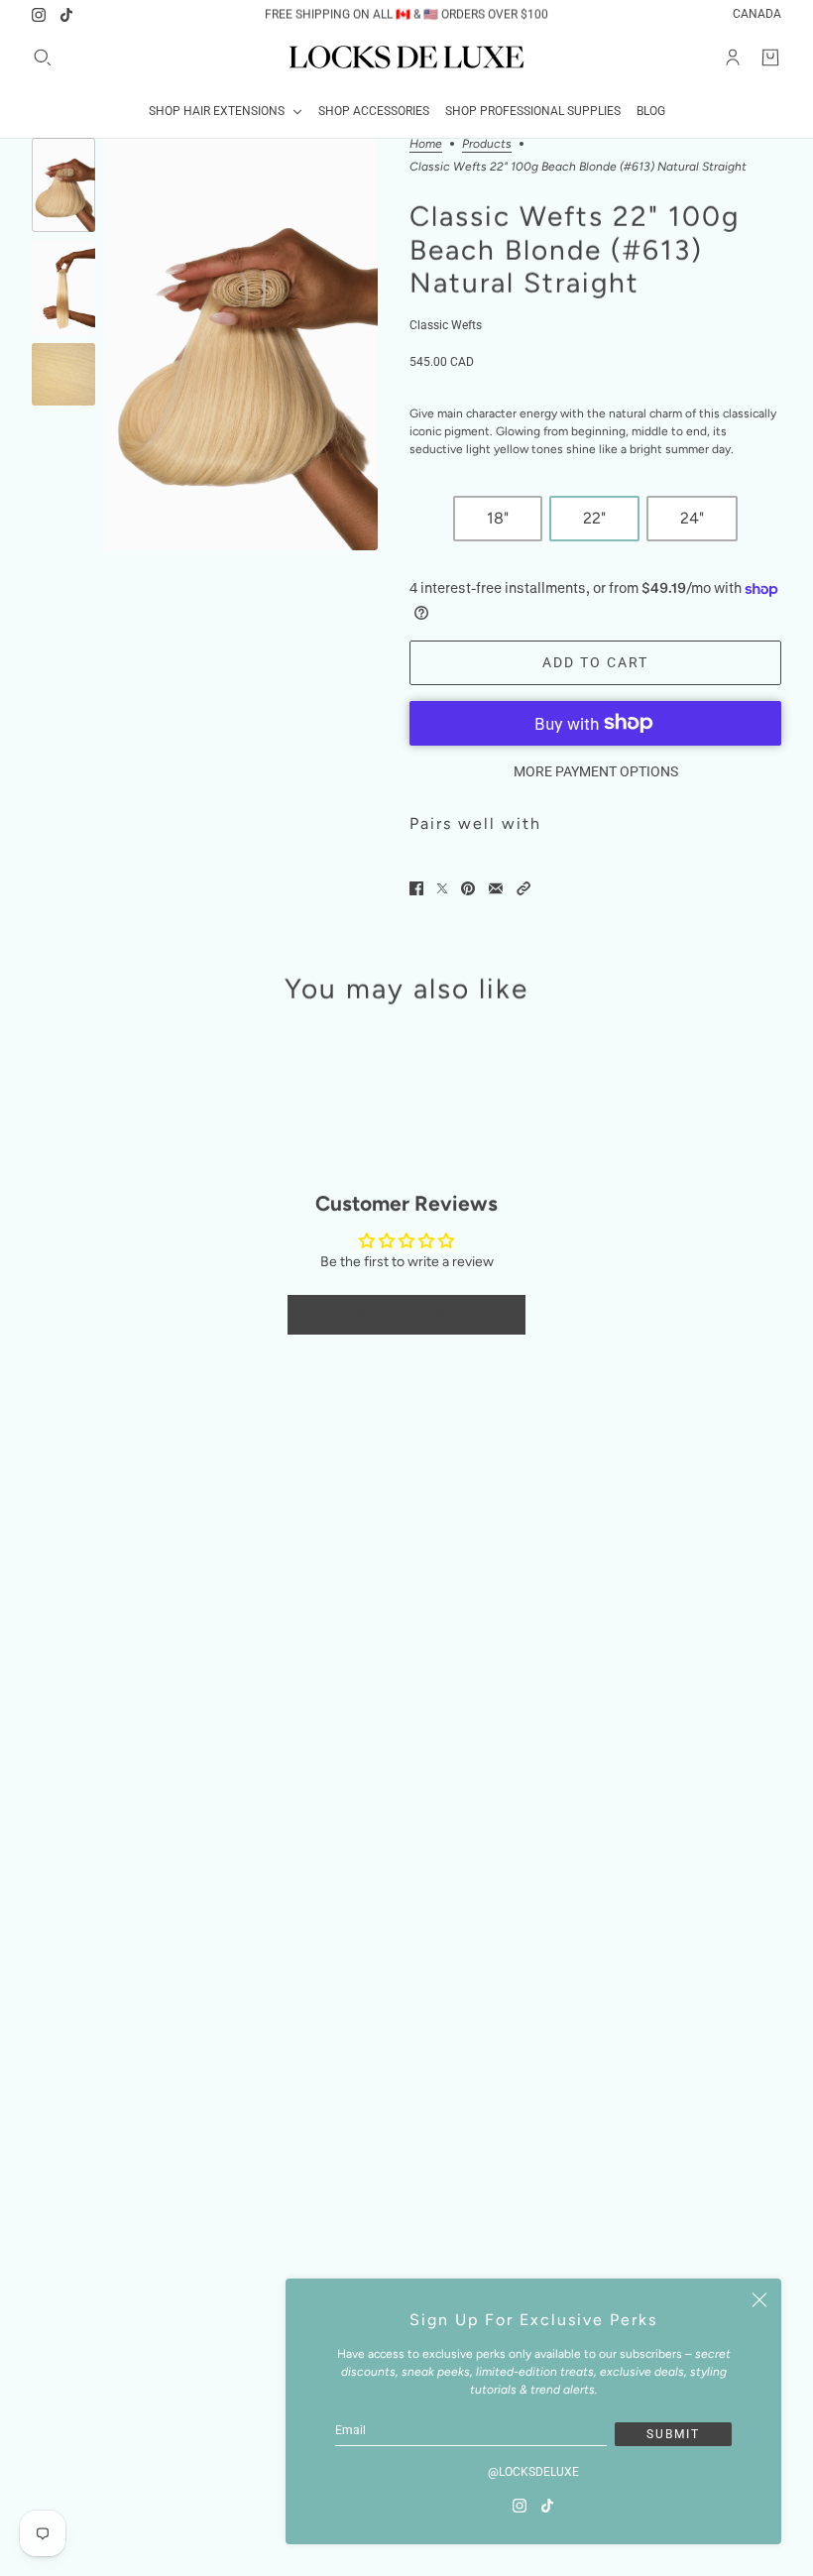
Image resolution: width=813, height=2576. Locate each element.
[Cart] (770, 58)
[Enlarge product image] (240, 344)
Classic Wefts (446, 325)
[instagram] (39, 15)
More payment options (596, 771)
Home (426, 144)
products (487, 144)
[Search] (43, 58)
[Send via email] (496, 888)
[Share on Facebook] (416, 888)
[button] (523, 888)
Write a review (406, 1314)
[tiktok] (66, 15)
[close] (759, 2300)
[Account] (733, 58)
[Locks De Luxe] (406, 57)
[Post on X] (442, 888)
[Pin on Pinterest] (468, 888)
